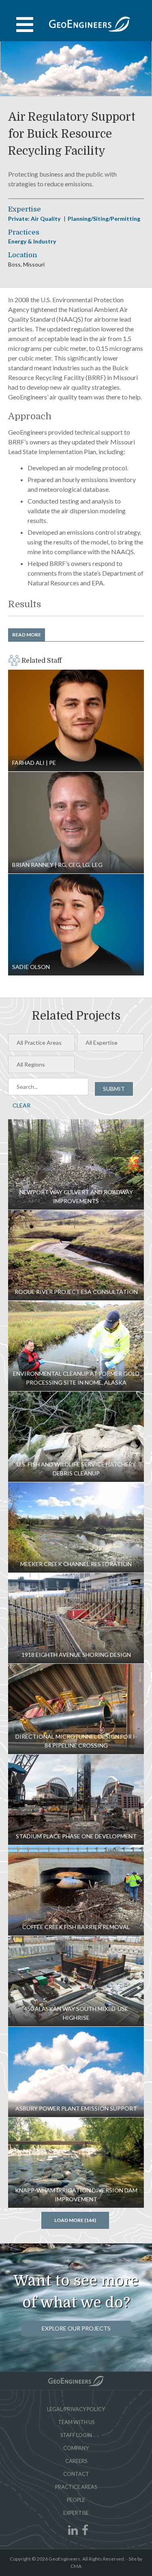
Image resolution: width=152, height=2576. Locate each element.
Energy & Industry (32, 241)
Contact (76, 2474)
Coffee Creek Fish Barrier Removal (76, 1890)
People (76, 2500)
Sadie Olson (76, 925)
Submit (114, 1089)
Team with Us (76, 2422)
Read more (27, 635)
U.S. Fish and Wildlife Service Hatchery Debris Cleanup (76, 1437)
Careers (76, 2461)
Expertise (76, 2513)
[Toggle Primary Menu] (76, 25)
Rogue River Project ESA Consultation (76, 1255)
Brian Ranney (76, 823)
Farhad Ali (76, 720)
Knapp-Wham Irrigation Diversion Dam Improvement (76, 2163)
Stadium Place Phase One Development (76, 1800)
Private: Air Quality (35, 219)
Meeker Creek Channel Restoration (76, 1527)
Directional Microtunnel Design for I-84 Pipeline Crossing (76, 1709)
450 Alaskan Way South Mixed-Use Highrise (76, 1981)
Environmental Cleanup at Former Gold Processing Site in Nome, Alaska (76, 1346)
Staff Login (76, 2435)
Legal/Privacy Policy (76, 2409)
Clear (21, 1105)
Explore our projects (76, 2328)
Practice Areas (76, 2487)
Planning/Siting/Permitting (104, 219)
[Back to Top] (76, 2381)
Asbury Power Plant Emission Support (76, 2072)
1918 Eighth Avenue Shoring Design (76, 1618)
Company (76, 2448)
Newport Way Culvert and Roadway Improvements (76, 1164)
